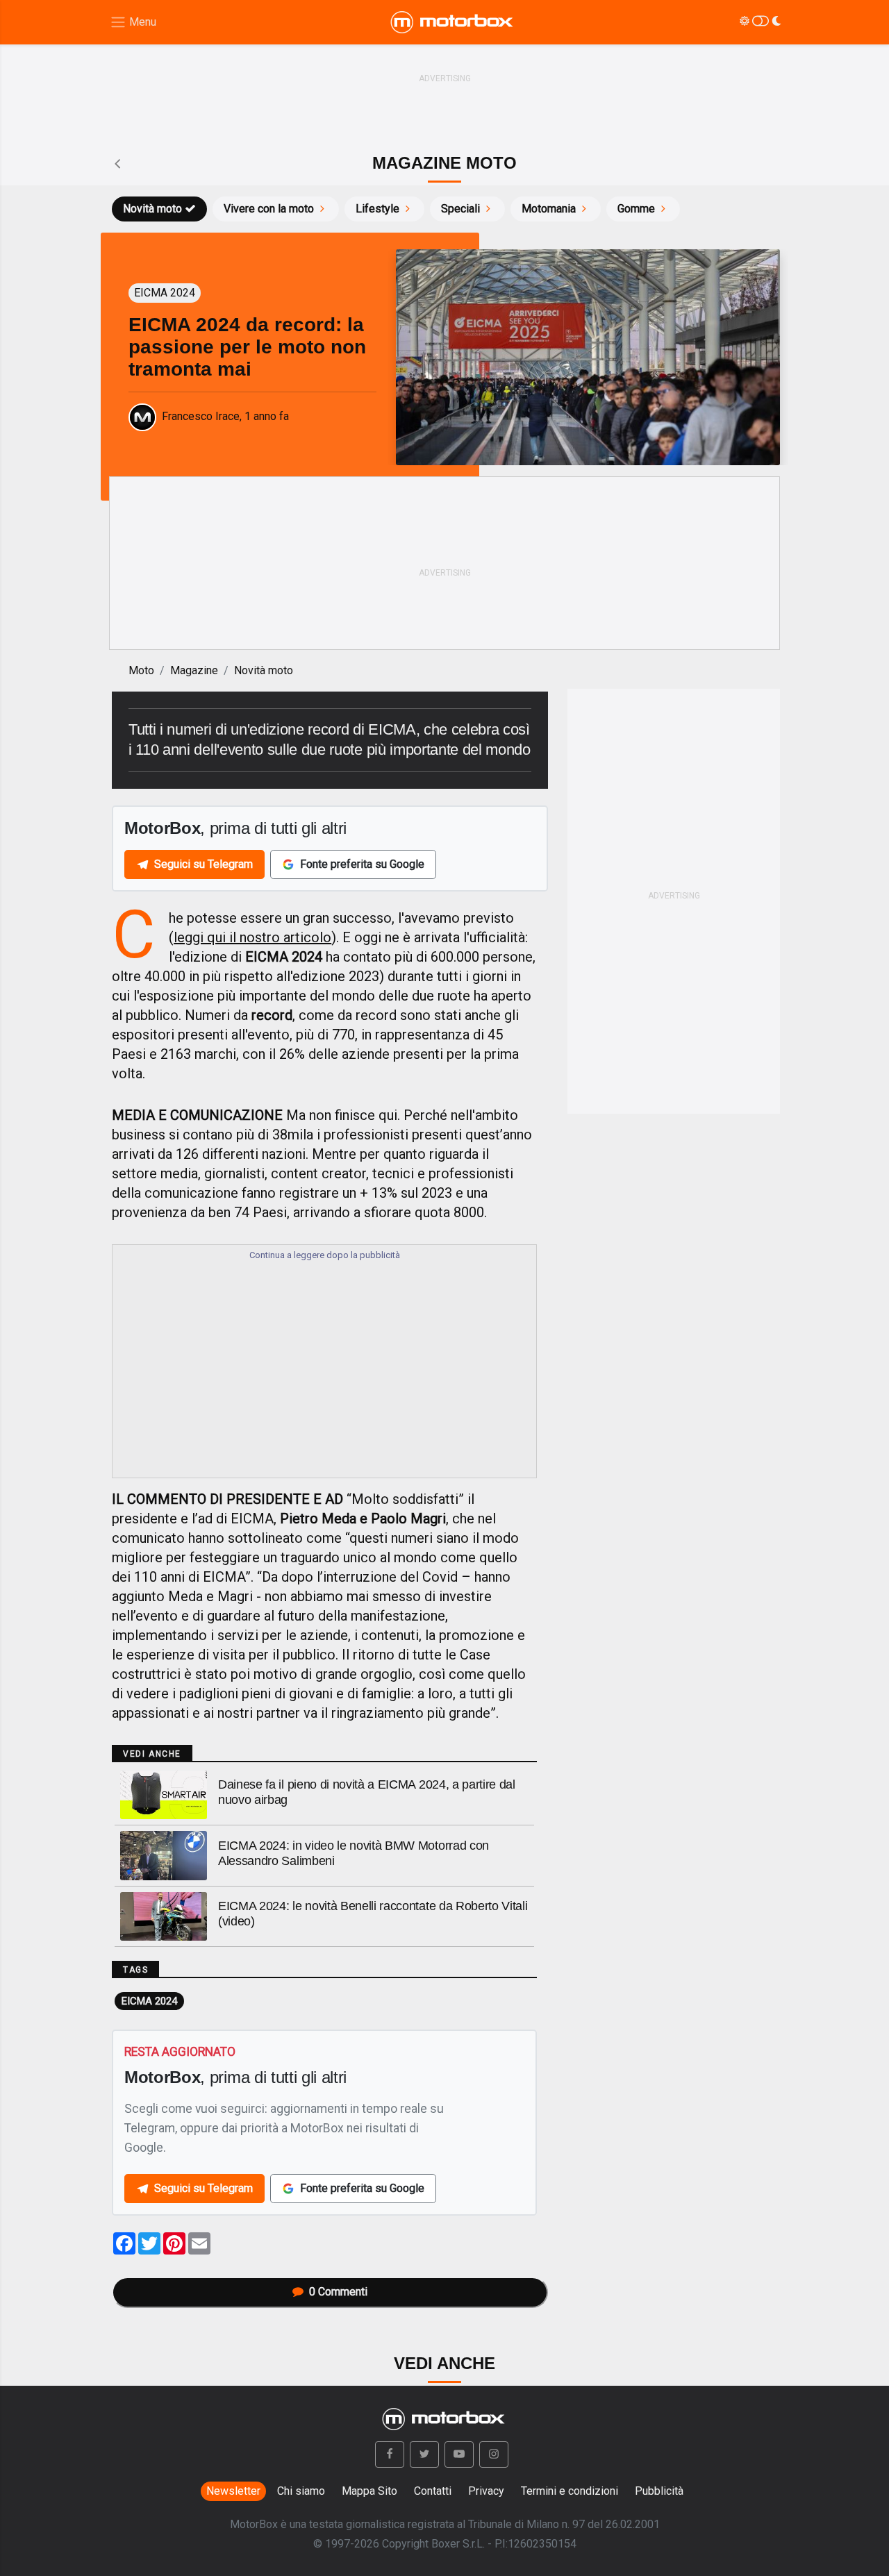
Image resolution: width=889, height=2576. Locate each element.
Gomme (636, 209)
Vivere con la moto (269, 209)
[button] (390, 2454)
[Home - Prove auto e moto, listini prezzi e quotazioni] (453, 22)
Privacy (486, 2491)
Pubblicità (659, 2491)
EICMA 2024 (149, 2001)
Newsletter (233, 2491)
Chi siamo (301, 2491)
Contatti (433, 2491)
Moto (141, 670)
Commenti (338, 2292)
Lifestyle (377, 209)
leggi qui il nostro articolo (252, 937)
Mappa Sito (369, 2491)
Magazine (194, 670)
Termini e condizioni (570, 2491)
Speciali (460, 209)
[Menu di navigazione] (133, 23)
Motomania (549, 209)
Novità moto (152, 209)
